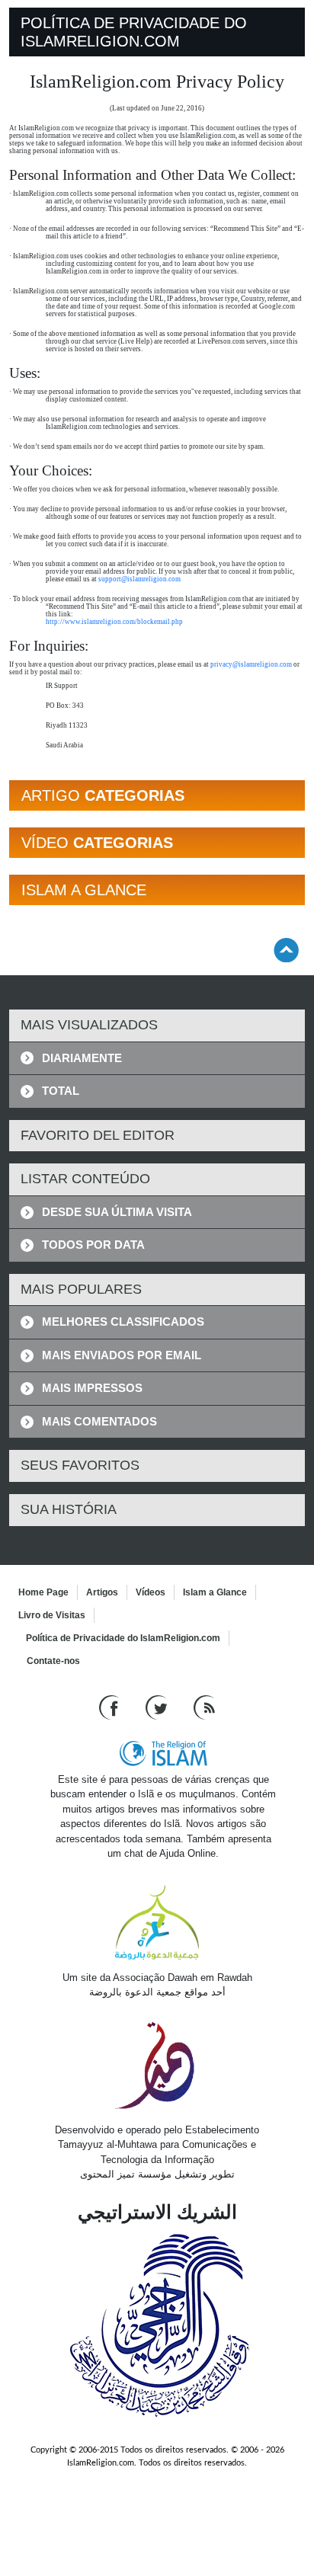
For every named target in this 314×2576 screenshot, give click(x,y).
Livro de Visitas (52, 1615)
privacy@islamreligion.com (251, 664)
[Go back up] (286, 950)
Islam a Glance (215, 1592)
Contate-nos (53, 1661)
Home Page (43, 1592)
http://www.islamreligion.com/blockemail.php (114, 622)
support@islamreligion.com (139, 579)
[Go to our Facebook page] (111, 1706)
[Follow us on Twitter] (158, 1706)
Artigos (102, 1592)
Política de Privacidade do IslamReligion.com (123, 1638)
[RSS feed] (204, 1706)
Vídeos (151, 1592)
